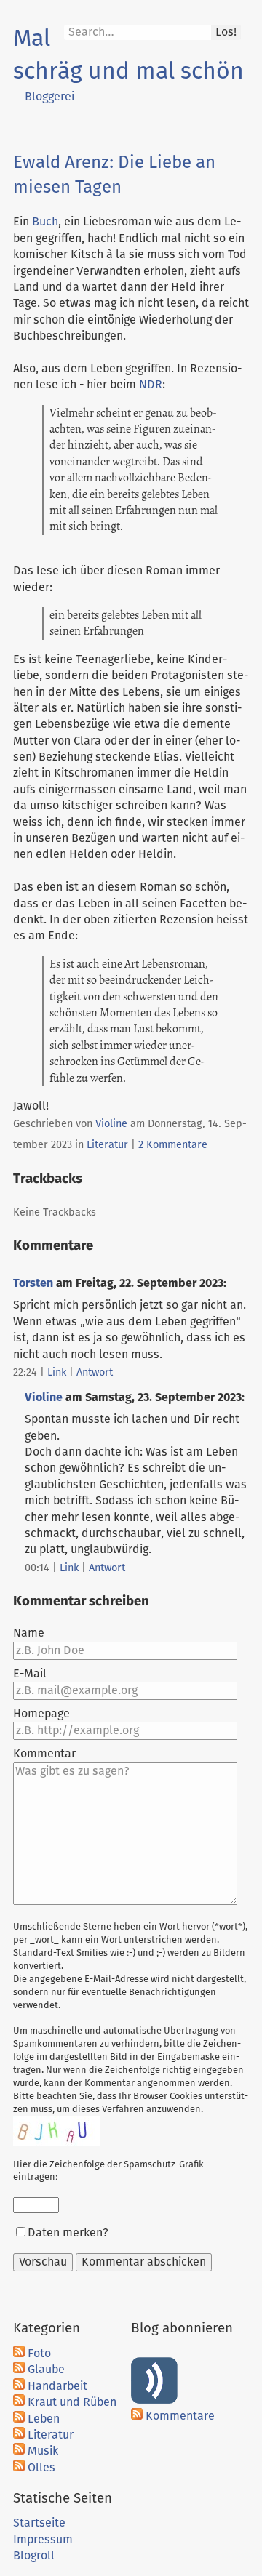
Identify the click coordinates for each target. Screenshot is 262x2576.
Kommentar (44, 1754)
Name (29, 1633)
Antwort (95, 1373)
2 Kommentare (173, 1145)
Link (57, 1373)
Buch (45, 222)
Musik (43, 2451)
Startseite (39, 2523)
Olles (41, 2468)
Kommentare (180, 2416)
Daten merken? (68, 2233)
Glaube (46, 2370)
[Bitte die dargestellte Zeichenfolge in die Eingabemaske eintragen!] (57, 2131)
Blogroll (34, 2556)
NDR (151, 385)
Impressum (43, 2540)
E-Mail (30, 1674)
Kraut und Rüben (72, 2402)
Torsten (33, 1283)
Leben (44, 2419)
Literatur (107, 1145)
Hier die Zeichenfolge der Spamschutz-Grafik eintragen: (108, 2171)
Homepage (41, 1714)
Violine (111, 1124)
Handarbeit (57, 2386)
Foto (39, 2354)
